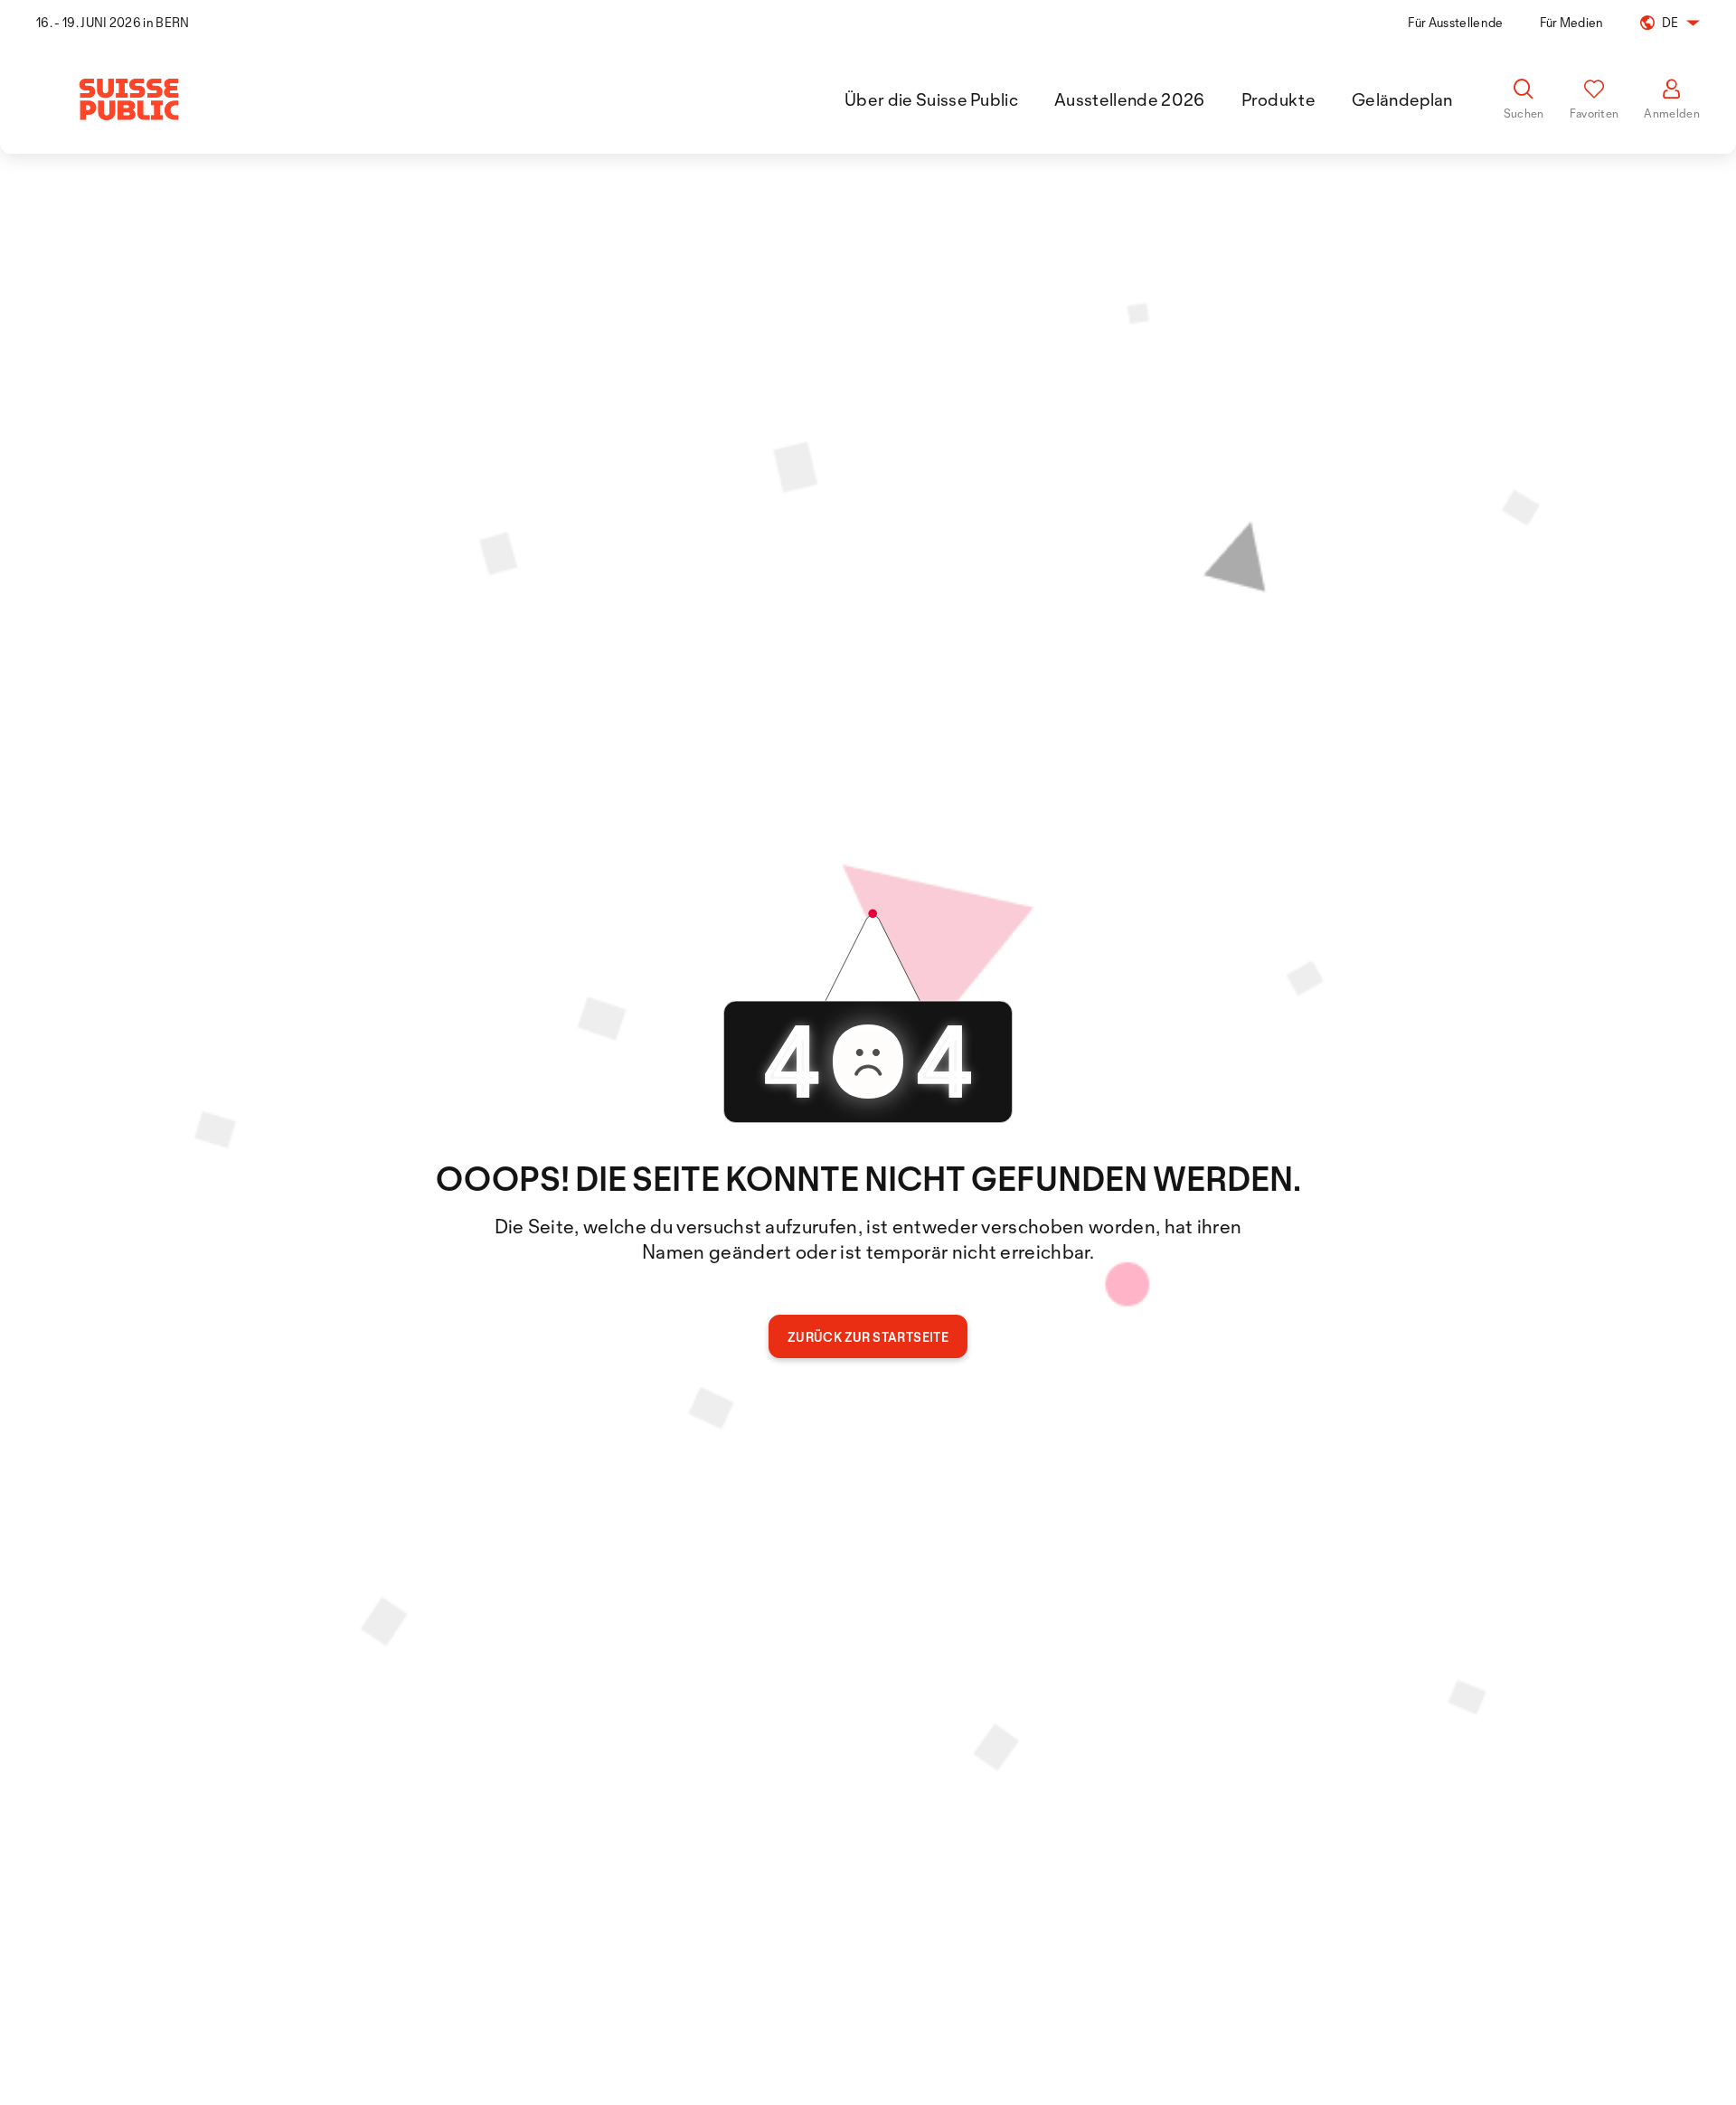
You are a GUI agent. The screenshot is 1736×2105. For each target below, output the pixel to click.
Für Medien (1572, 22)
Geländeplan (1402, 99)
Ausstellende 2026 (1129, 99)
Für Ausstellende (1455, 22)
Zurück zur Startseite (868, 1337)
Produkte (1279, 99)
